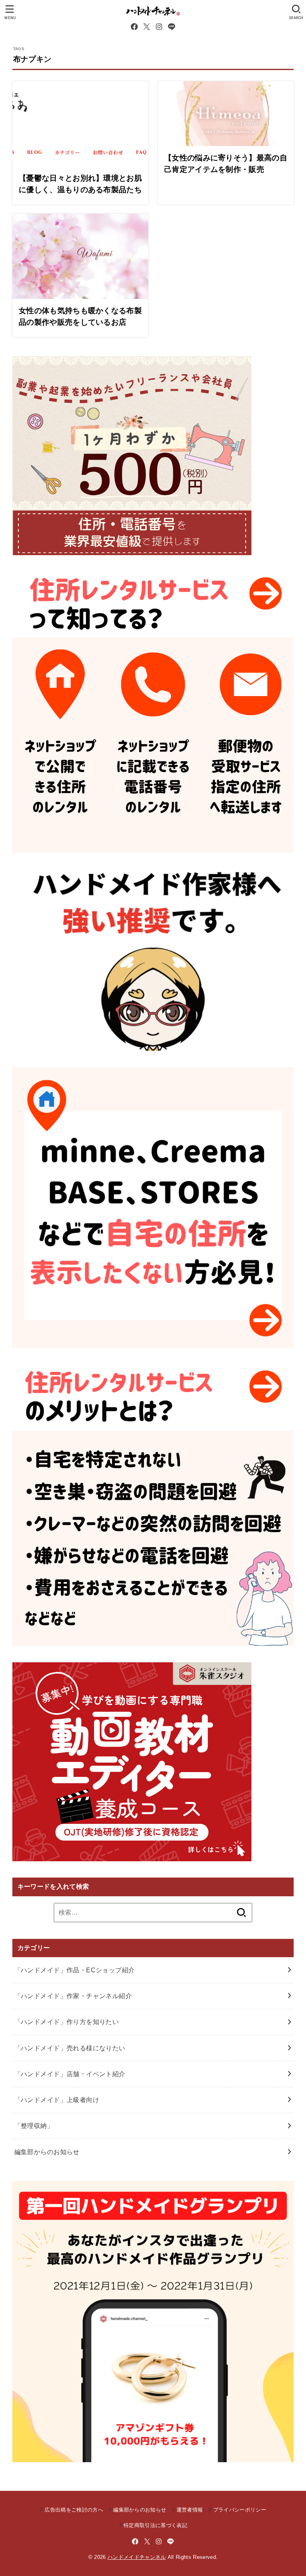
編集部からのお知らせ (47, 2152)
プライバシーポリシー (240, 2510)
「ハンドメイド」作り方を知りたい (67, 2022)
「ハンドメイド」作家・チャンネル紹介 (73, 1996)
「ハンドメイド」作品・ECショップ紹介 (75, 1970)
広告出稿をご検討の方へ (74, 2510)
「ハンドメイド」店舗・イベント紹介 (70, 2074)
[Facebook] (134, 27)
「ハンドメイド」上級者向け (57, 2100)
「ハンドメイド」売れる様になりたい (70, 2048)
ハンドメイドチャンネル (137, 2557)
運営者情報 (190, 2510)
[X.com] (147, 27)
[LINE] (172, 27)
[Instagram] (159, 27)
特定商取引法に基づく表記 (155, 2525)
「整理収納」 (34, 2126)
